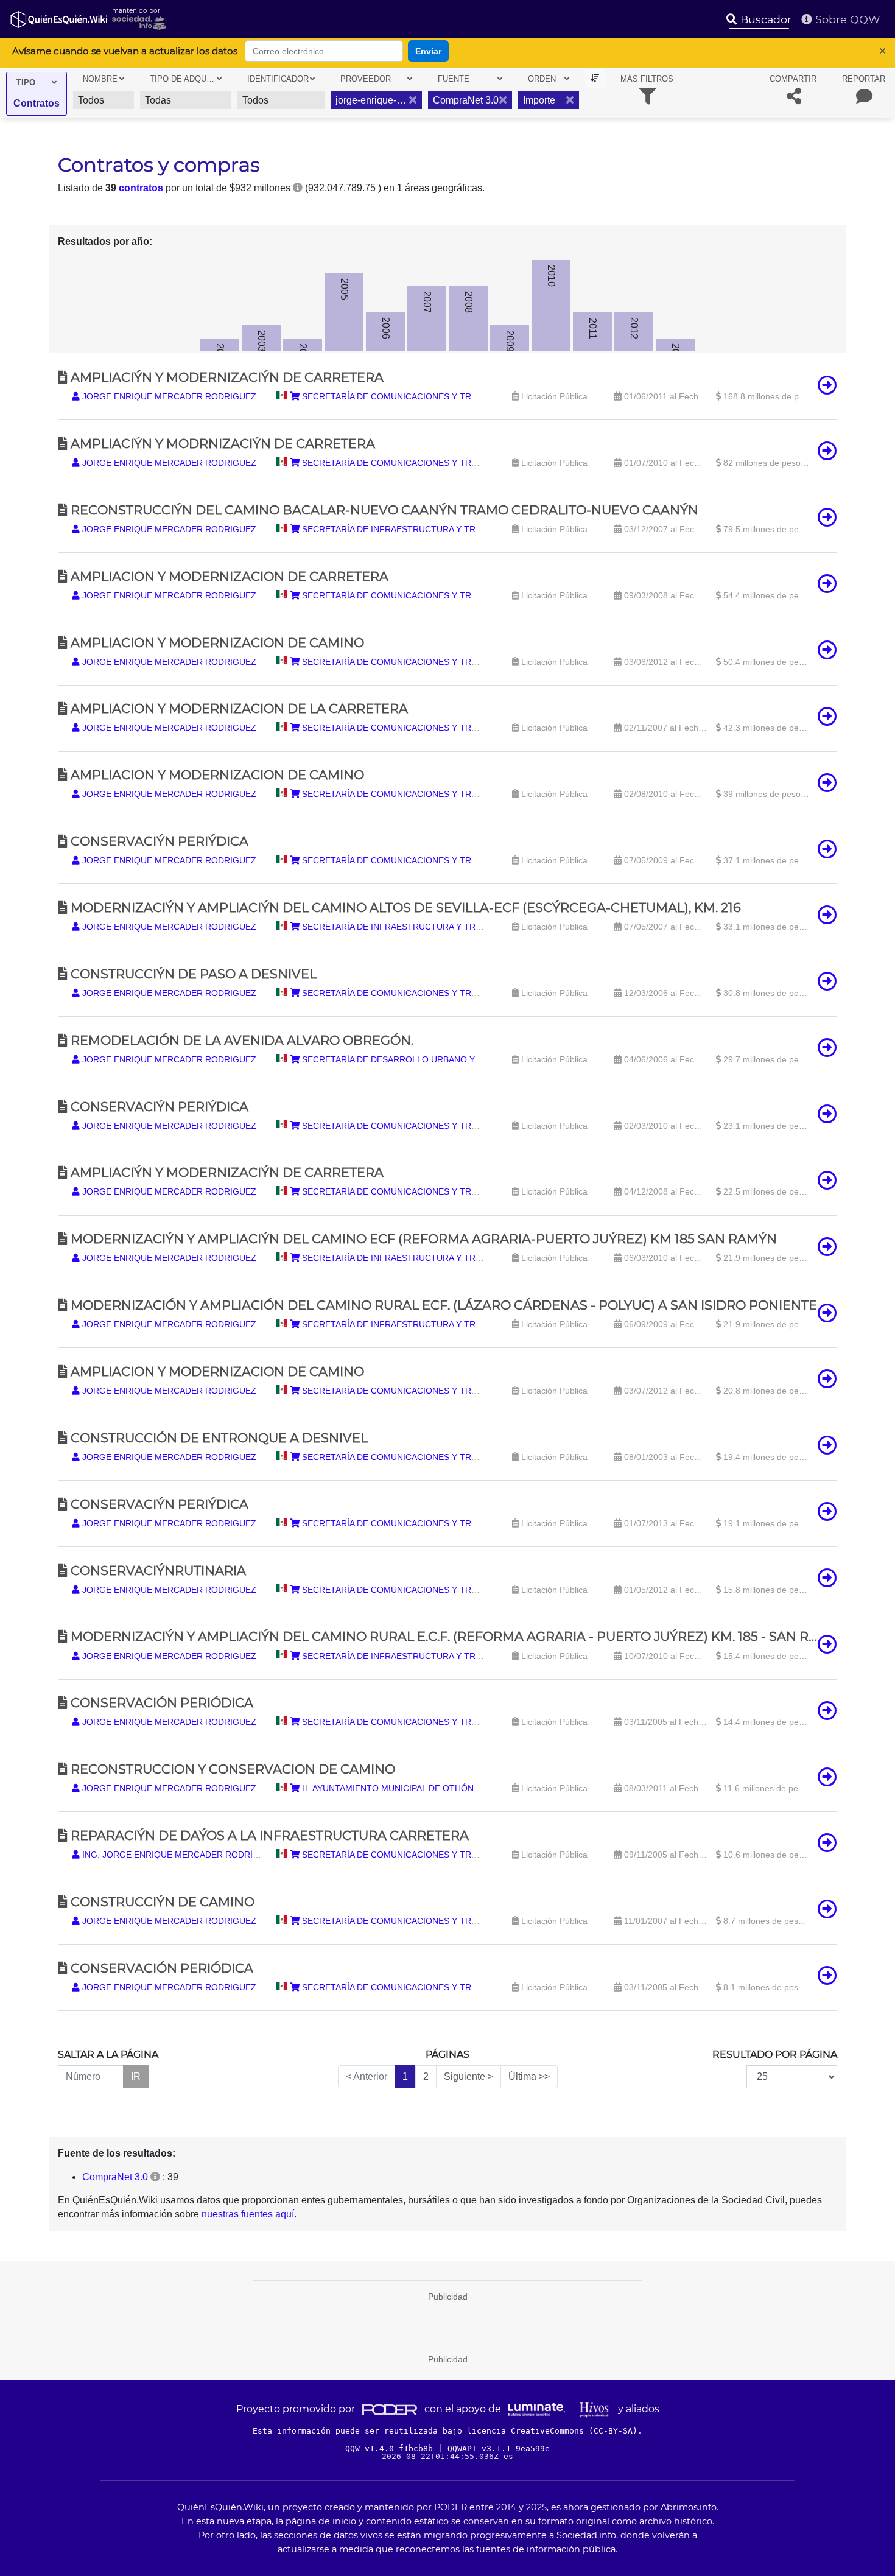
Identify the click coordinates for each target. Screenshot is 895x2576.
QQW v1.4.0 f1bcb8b (391, 2448)
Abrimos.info (689, 2507)
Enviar (428, 51)
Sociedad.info (586, 2535)
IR (136, 2076)
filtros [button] (647, 79)
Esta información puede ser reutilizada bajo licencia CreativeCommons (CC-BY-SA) (445, 2431)
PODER (451, 2507)
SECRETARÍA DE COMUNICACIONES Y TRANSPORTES (411, 396)
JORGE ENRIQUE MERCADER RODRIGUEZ (168, 396)
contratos (141, 188)
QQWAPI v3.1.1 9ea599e (499, 2448)
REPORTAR (864, 79)
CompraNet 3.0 (115, 2177)
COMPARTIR (793, 79)
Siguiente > (469, 2076)
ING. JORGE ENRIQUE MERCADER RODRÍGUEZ (178, 1855)
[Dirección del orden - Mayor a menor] (595, 78)
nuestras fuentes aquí (248, 2214)
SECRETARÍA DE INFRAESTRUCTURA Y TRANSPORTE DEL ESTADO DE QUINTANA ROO (479, 529)
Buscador (764, 19)
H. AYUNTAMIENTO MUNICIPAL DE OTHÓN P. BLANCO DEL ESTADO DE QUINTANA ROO (478, 1788)
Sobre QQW (846, 19)
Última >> (529, 2076)
